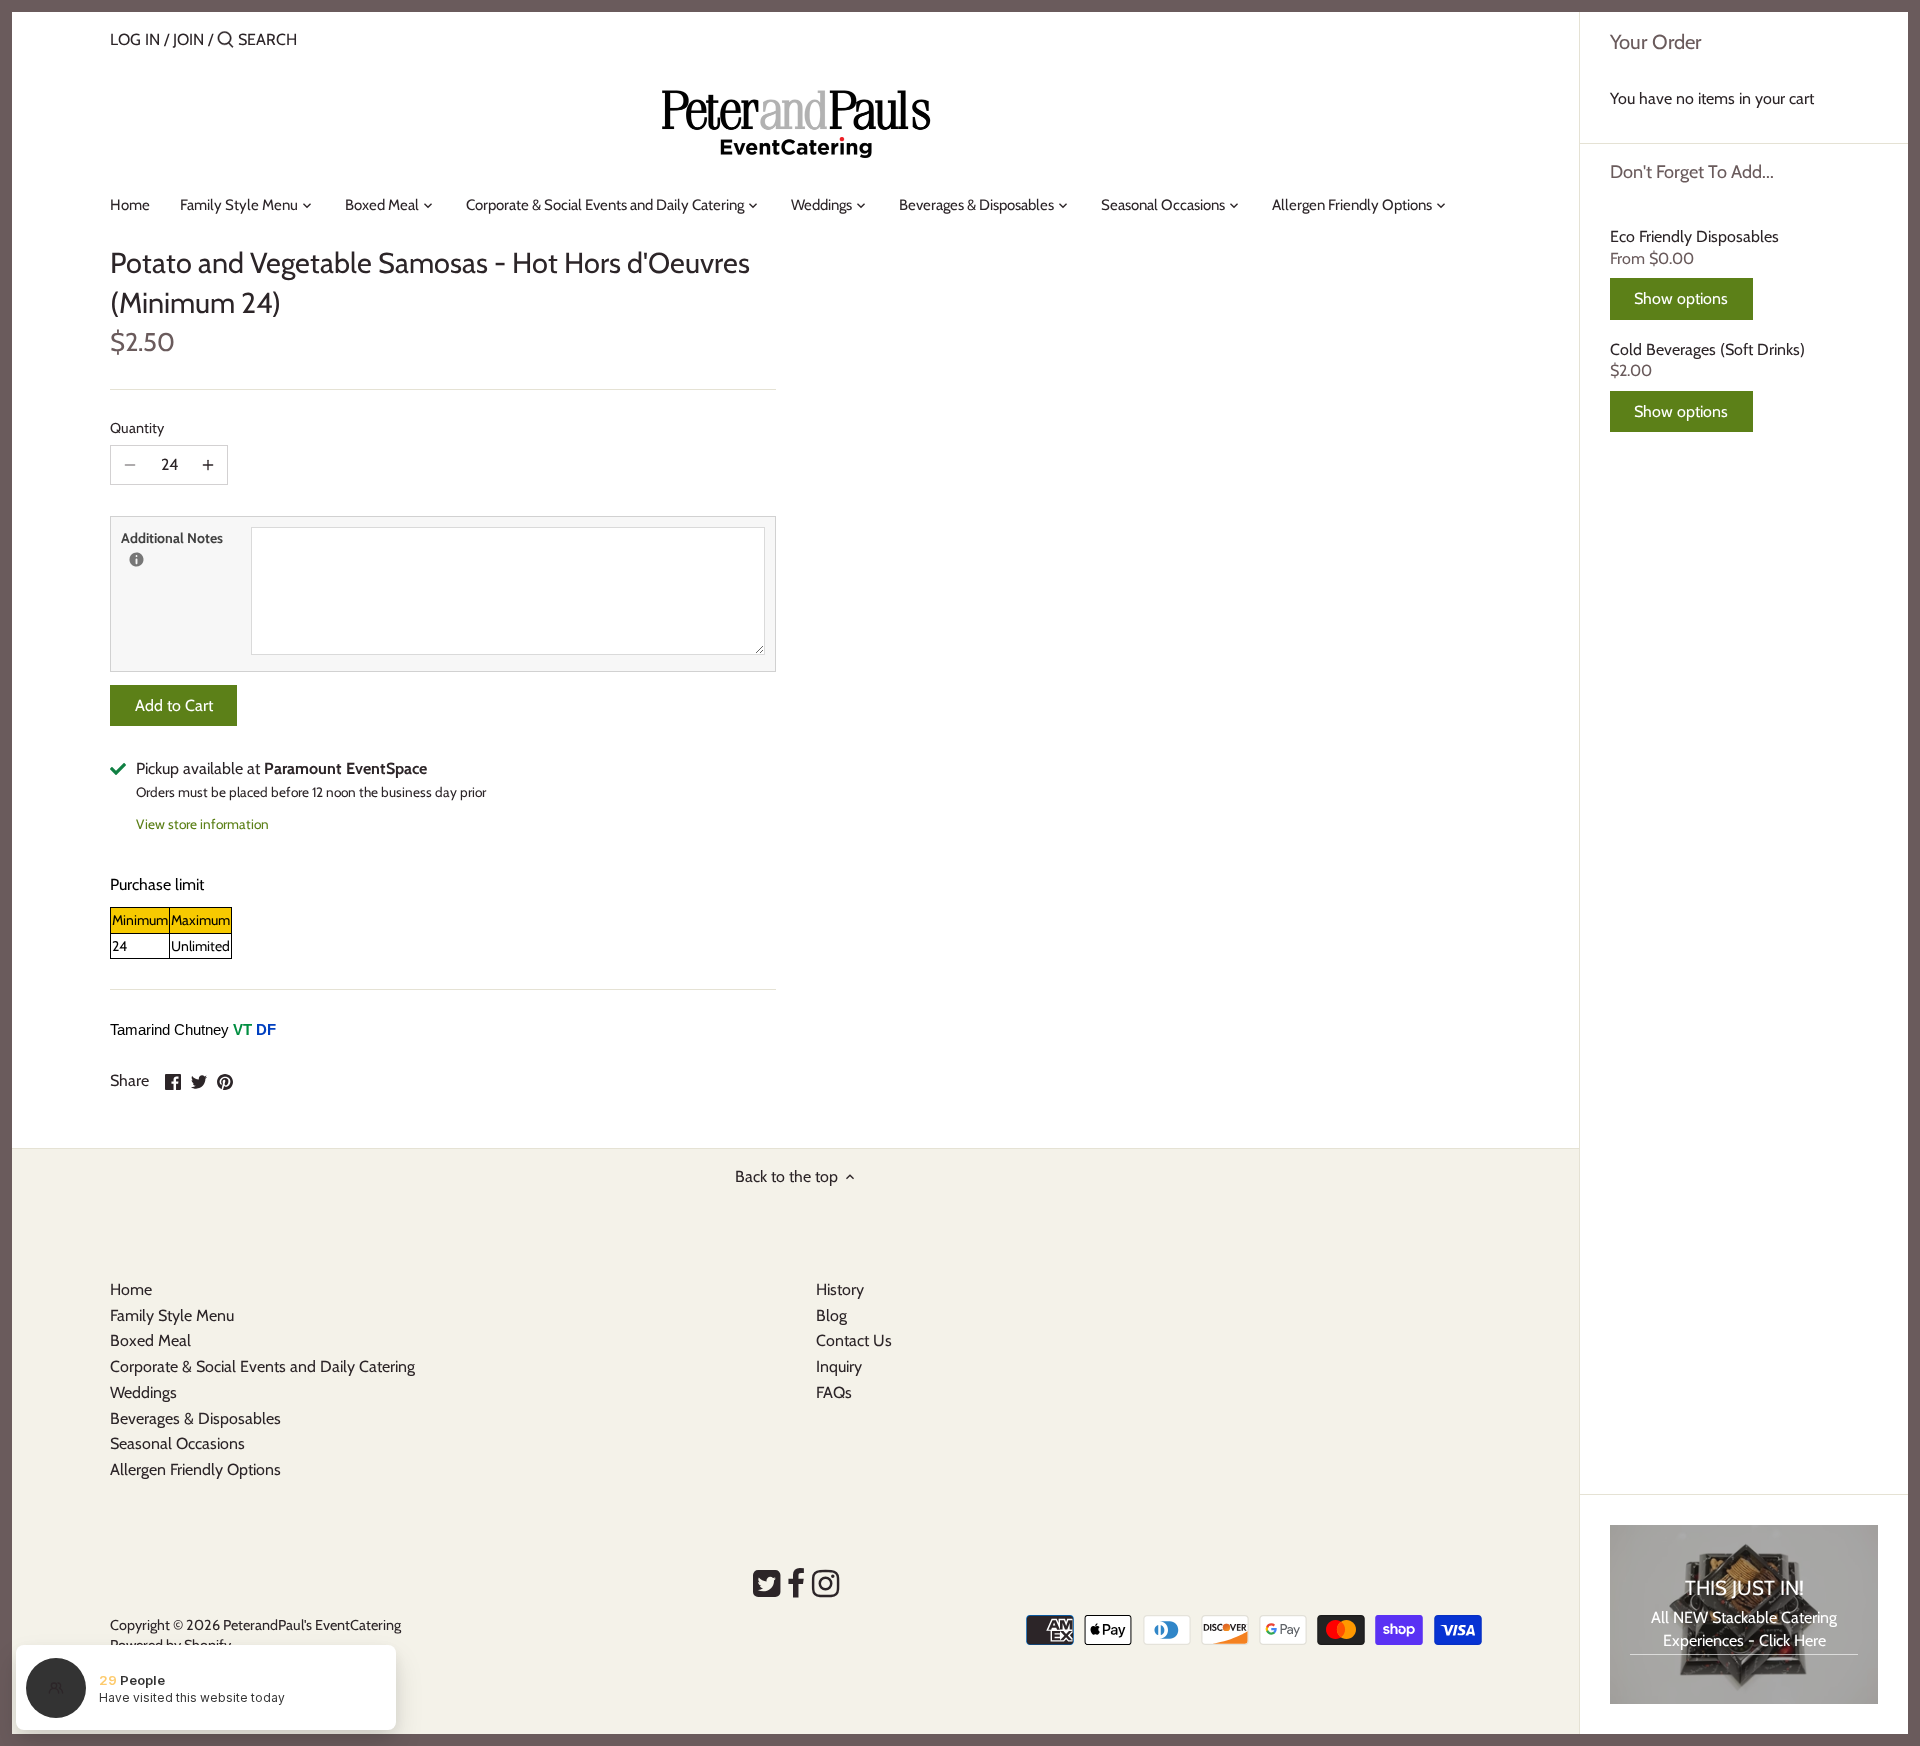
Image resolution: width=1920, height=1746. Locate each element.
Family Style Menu (172, 1315)
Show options (1681, 298)
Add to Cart (174, 705)
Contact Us (854, 1340)
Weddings (143, 1392)
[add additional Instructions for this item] (136, 559)
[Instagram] (825, 1584)
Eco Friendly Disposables (1694, 236)
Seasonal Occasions (177, 1443)
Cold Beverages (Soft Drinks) (1707, 349)
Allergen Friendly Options (195, 1469)
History (840, 1289)
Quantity (137, 428)
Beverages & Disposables (195, 1418)
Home (131, 1289)
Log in (135, 39)
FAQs (834, 1392)
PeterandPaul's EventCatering (312, 1625)
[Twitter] (766, 1584)
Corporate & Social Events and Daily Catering (262, 1366)
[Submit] (225, 41)
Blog (831, 1315)
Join (188, 39)
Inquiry (839, 1366)
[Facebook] (796, 1584)
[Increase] (208, 465)
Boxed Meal (150, 1340)
